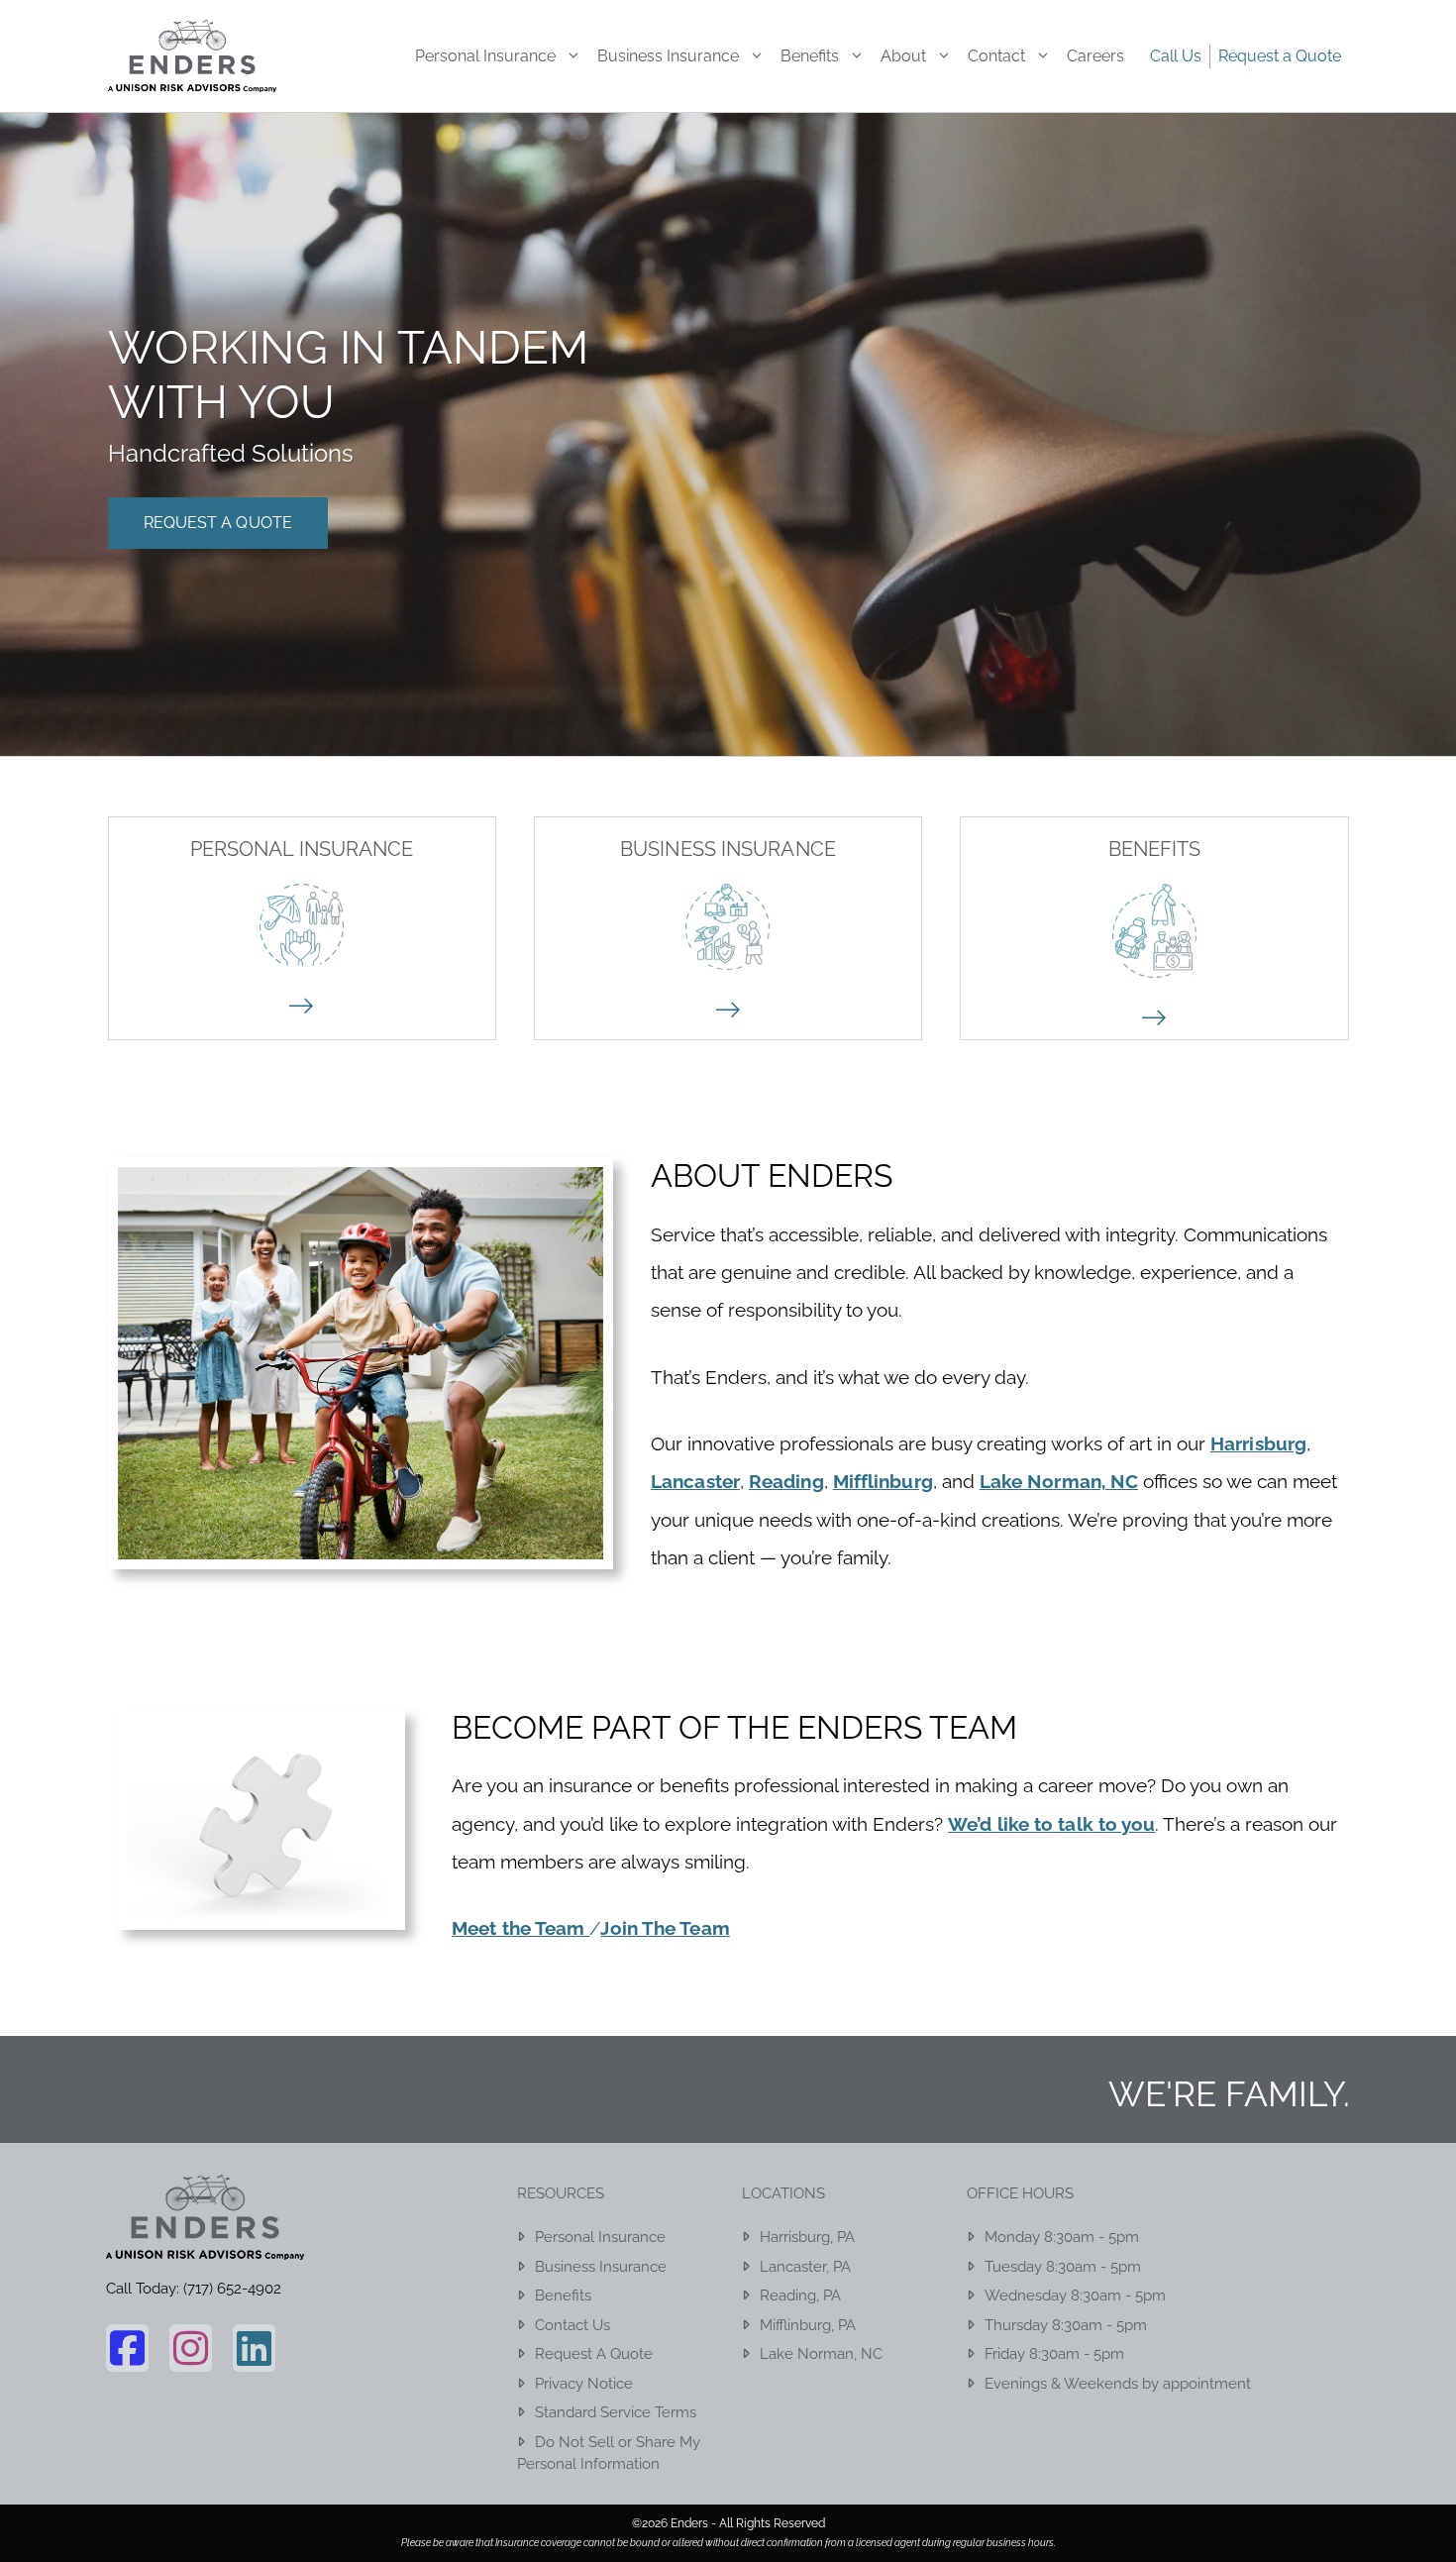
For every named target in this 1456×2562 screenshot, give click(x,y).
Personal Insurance (485, 56)
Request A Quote (218, 523)
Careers (1095, 56)
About (903, 56)
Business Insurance (668, 56)
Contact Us (572, 2325)
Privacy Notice (584, 2384)
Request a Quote (1280, 56)
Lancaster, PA (805, 2267)
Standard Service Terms (616, 2412)
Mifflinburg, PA (808, 2325)
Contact (996, 56)
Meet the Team (520, 1928)
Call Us (1176, 56)
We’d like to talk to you (1051, 1824)
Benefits (810, 56)
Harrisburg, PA (807, 2237)
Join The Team (665, 1928)
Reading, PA (800, 2295)
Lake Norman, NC (821, 2354)
